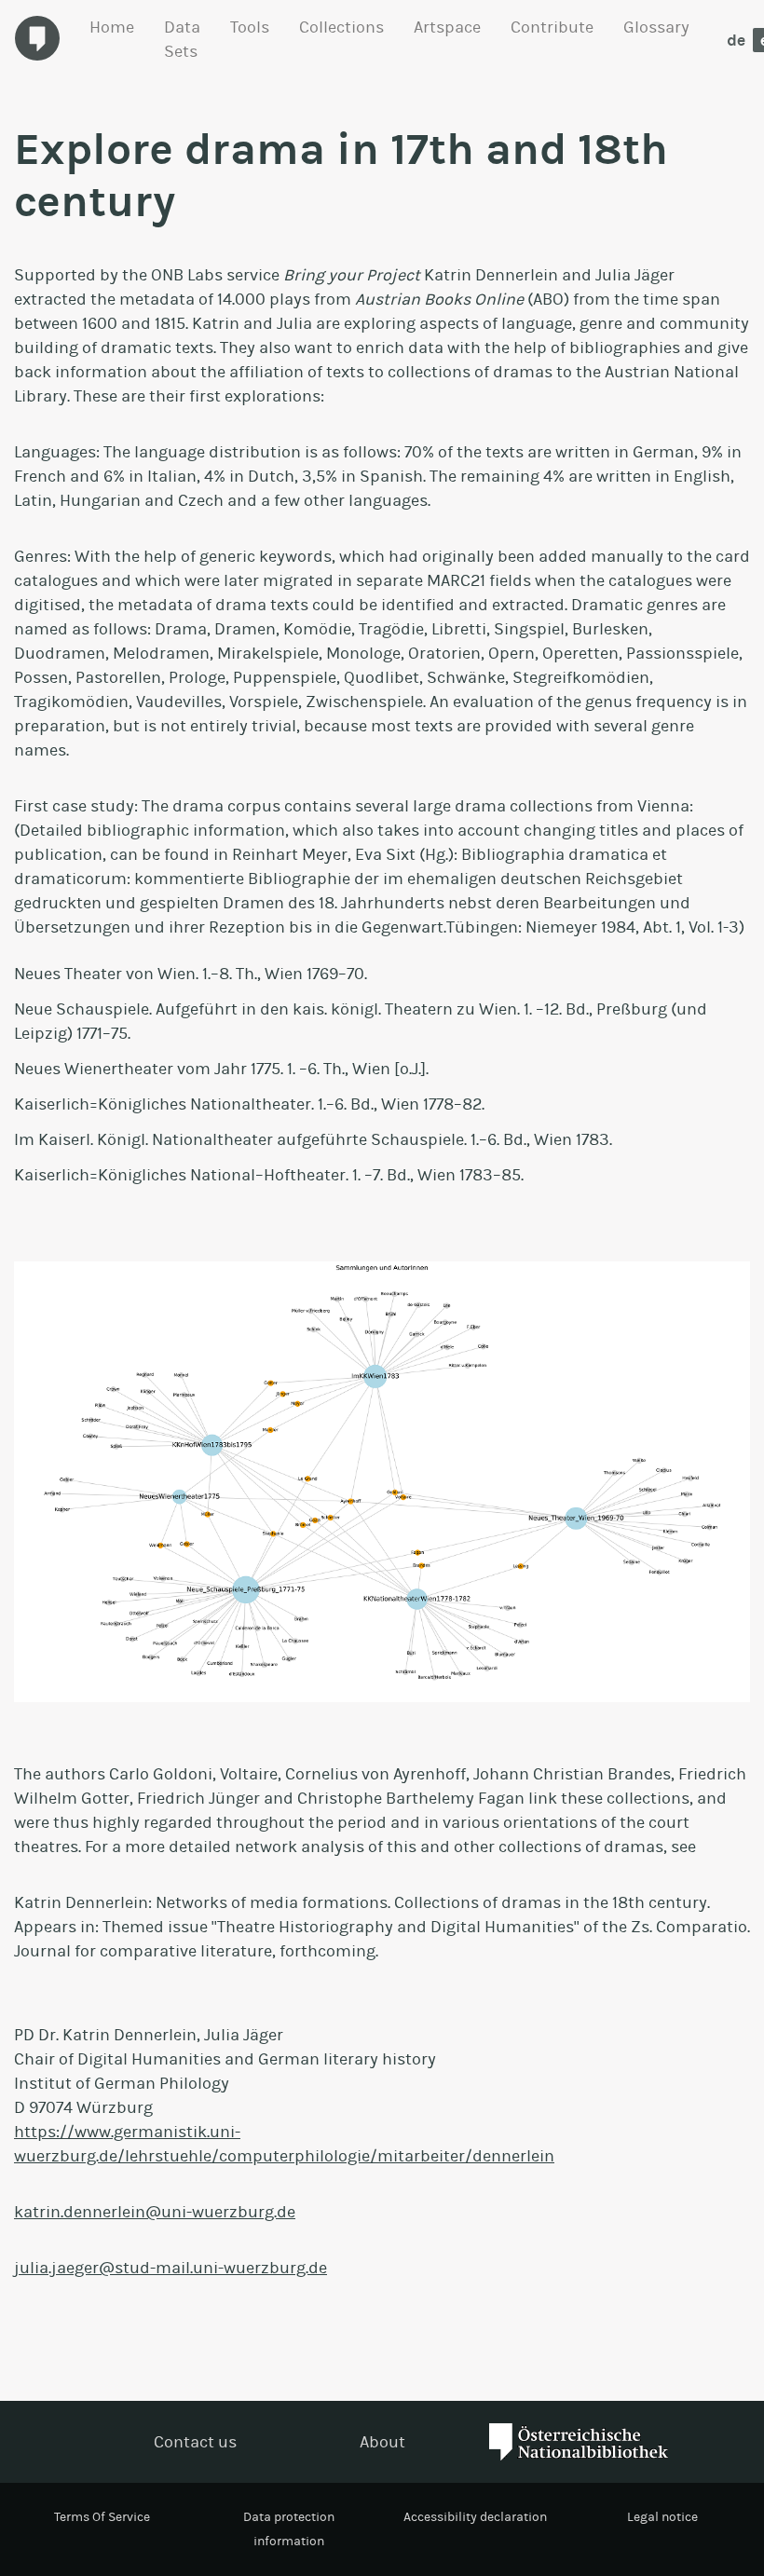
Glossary (656, 27)
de (736, 40)
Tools (250, 27)
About (382, 2442)
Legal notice (662, 2517)
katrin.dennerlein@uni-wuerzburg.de (155, 2212)
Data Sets (182, 39)
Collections (341, 27)
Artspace (447, 27)
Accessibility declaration (475, 2517)
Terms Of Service (102, 2517)
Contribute (552, 27)
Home (112, 27)
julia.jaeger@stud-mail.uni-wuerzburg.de (171, 2268)
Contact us (195, 2442)
